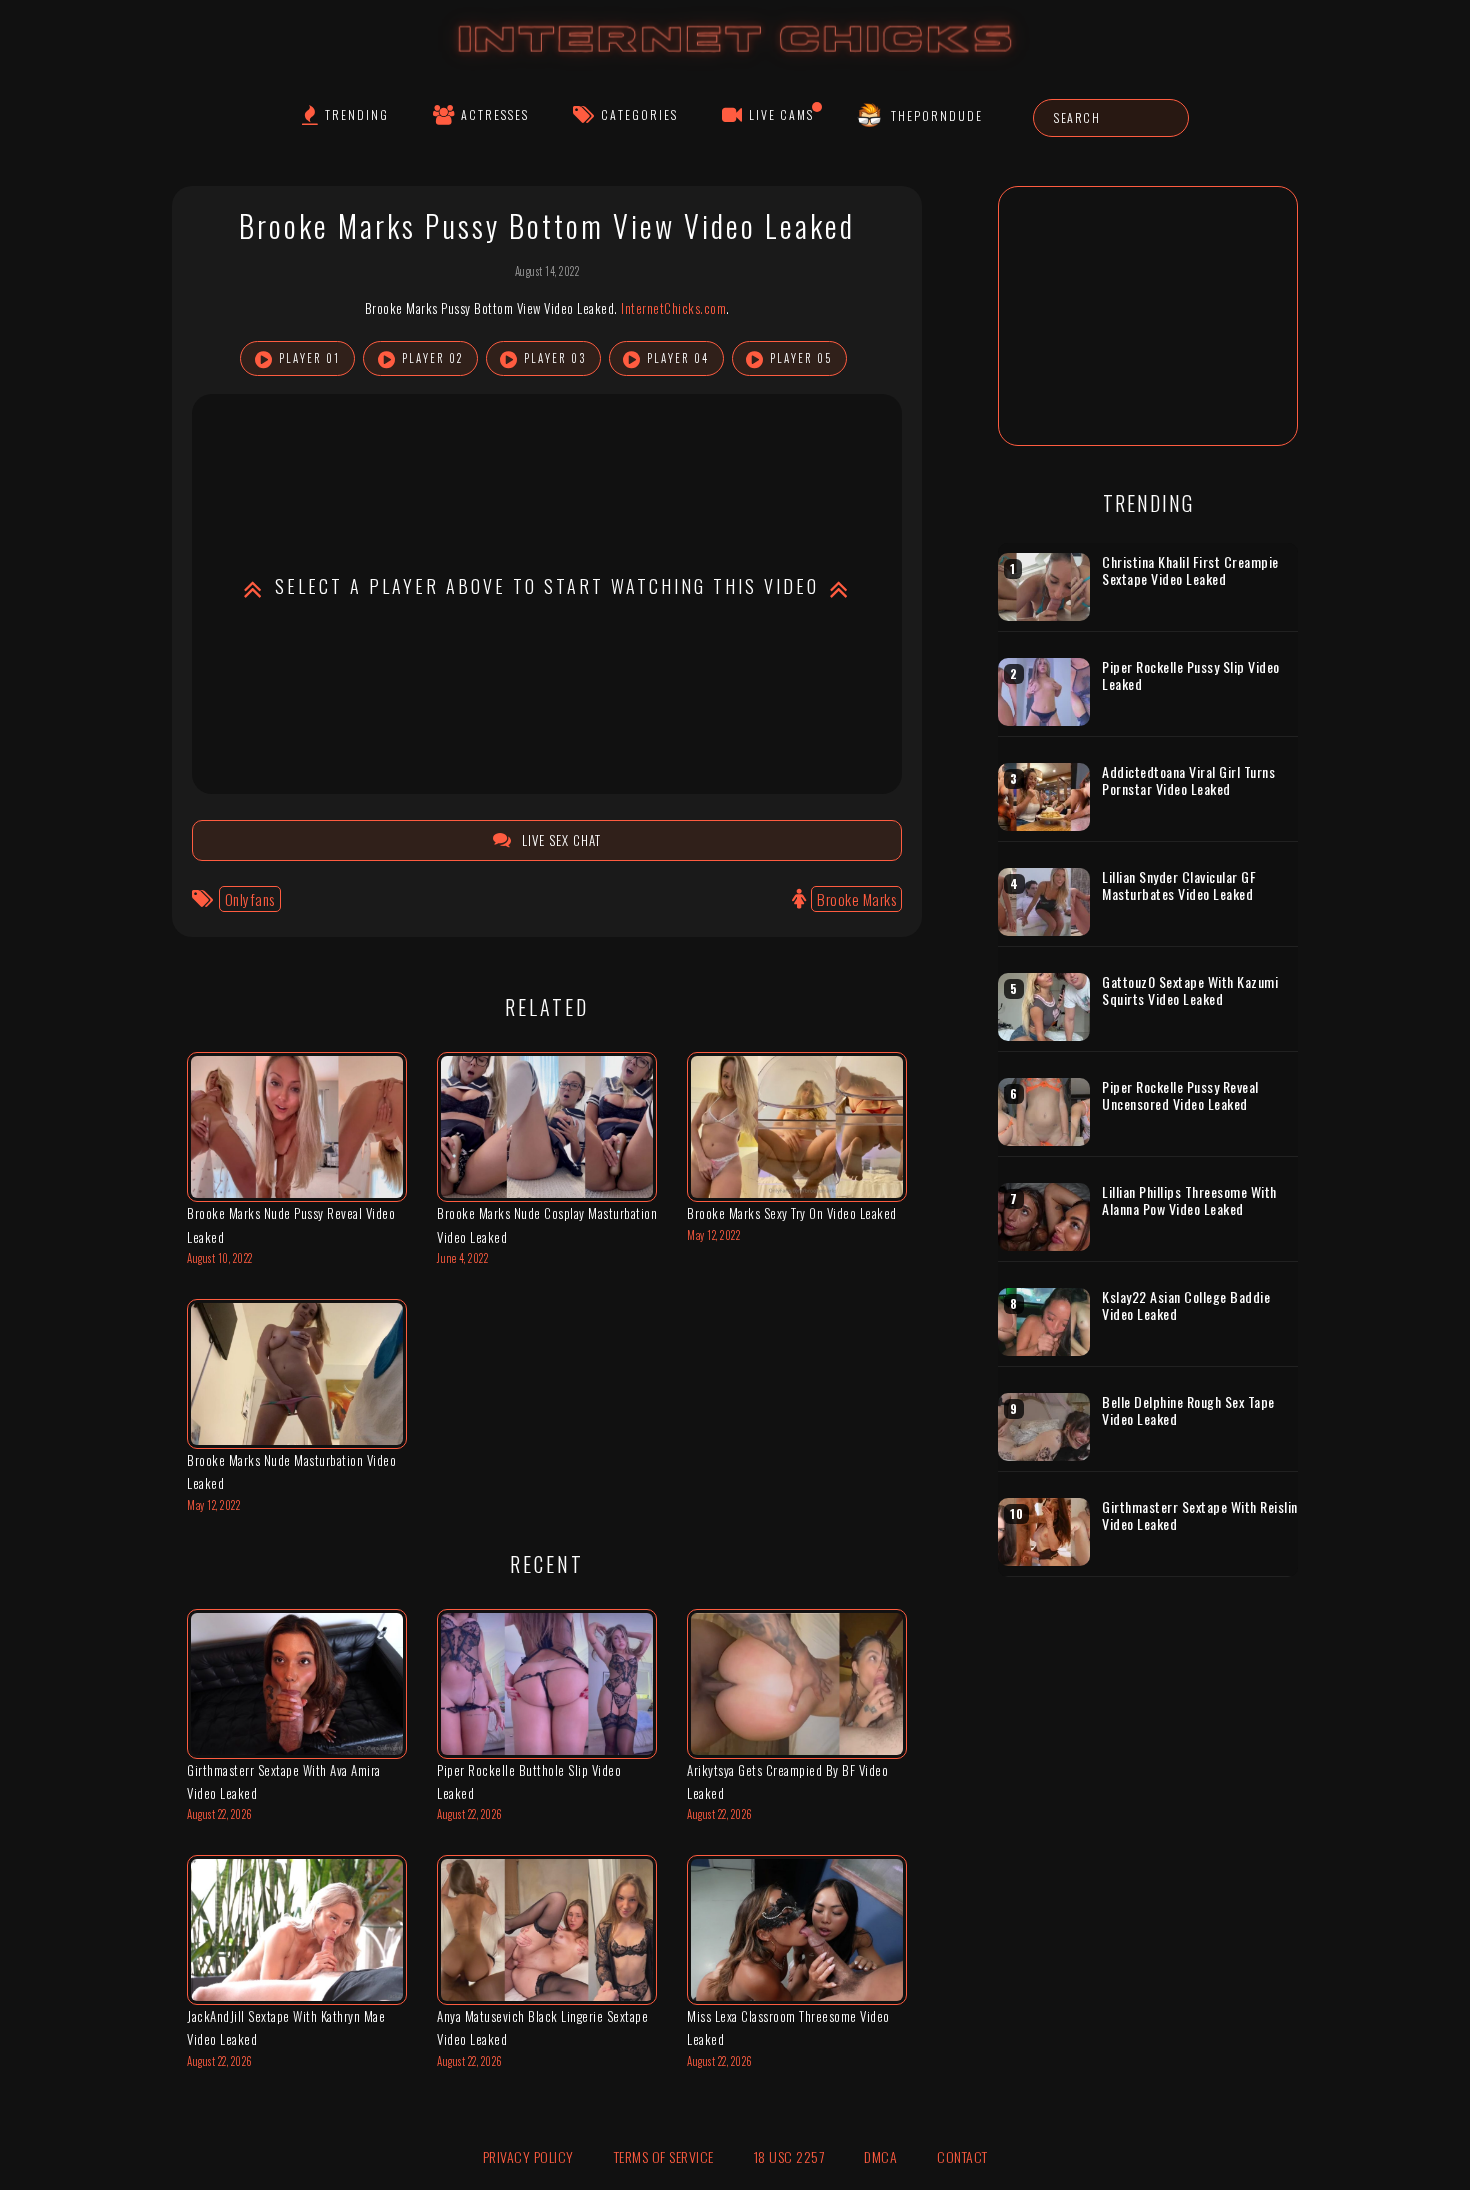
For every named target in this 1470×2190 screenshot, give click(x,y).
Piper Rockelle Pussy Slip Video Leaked (1191, 675)
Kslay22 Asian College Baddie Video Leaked (1186, 1305)
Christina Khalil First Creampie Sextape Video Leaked (1190, 570)
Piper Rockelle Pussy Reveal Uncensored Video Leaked (1180, 1095)
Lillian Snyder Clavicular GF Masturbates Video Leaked (1179, 885)
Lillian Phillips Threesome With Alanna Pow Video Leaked (1189, 1200)
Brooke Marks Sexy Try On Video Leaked (792, 1213)
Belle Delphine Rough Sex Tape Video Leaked (1188, 1410)
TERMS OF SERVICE (664, 2156)
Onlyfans (250, 899)
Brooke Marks (856, 899)
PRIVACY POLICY (528, 2156)
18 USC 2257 (789, 2156)
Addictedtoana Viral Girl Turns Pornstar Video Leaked (1188, 780)
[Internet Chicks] (735, 58)
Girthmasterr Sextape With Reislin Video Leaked (1200, 1515)
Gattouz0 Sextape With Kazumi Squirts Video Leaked (1190, 990)
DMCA (880, 2156)
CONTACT (962, 2156)
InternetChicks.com (673, 308)
